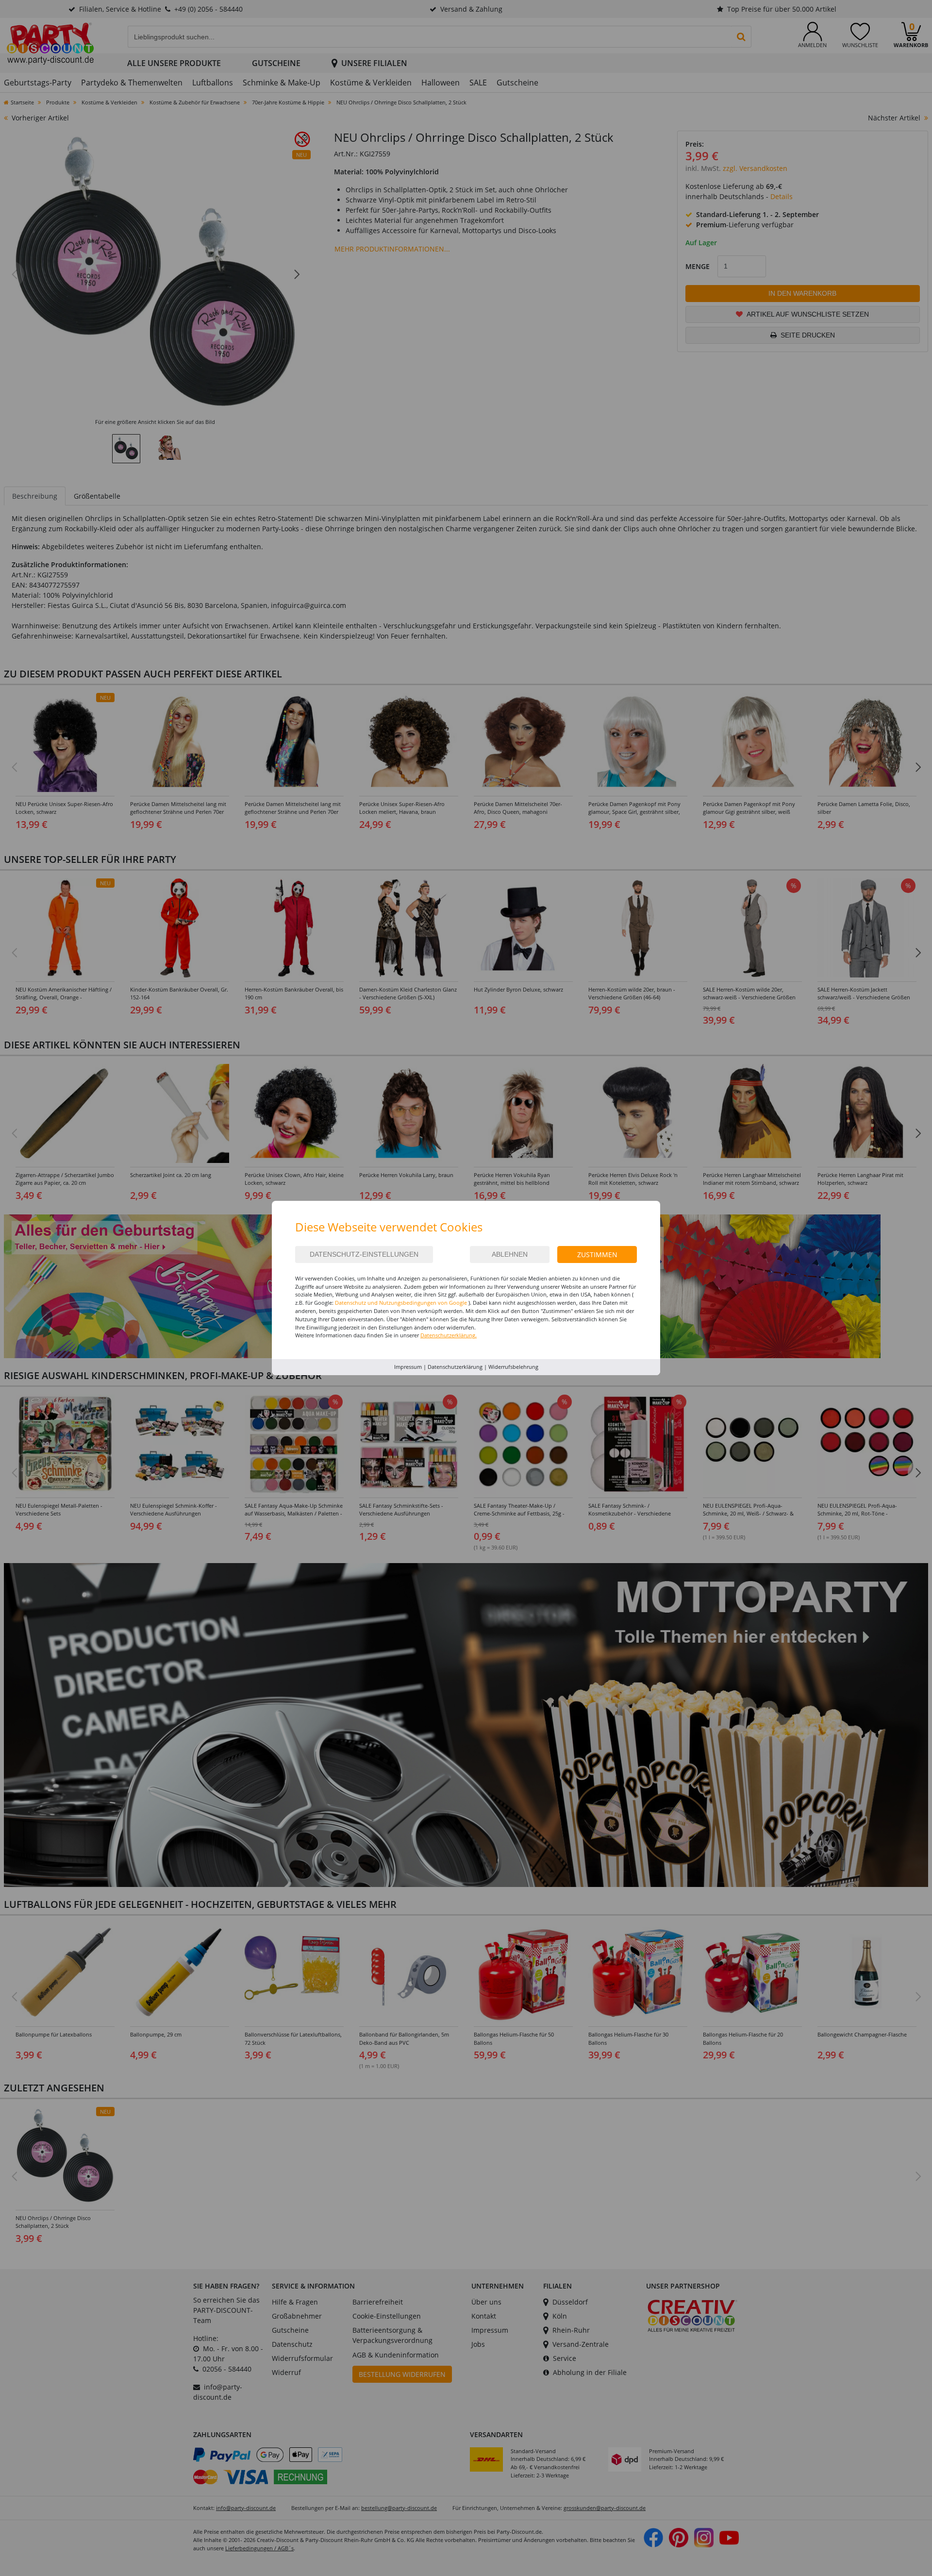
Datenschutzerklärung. (449, 1335)
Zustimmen (597, 1254)
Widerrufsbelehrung (513, 1367)
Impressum (408, 1367)
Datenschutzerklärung (455, 1367)
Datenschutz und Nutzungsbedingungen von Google (401, 1303)
